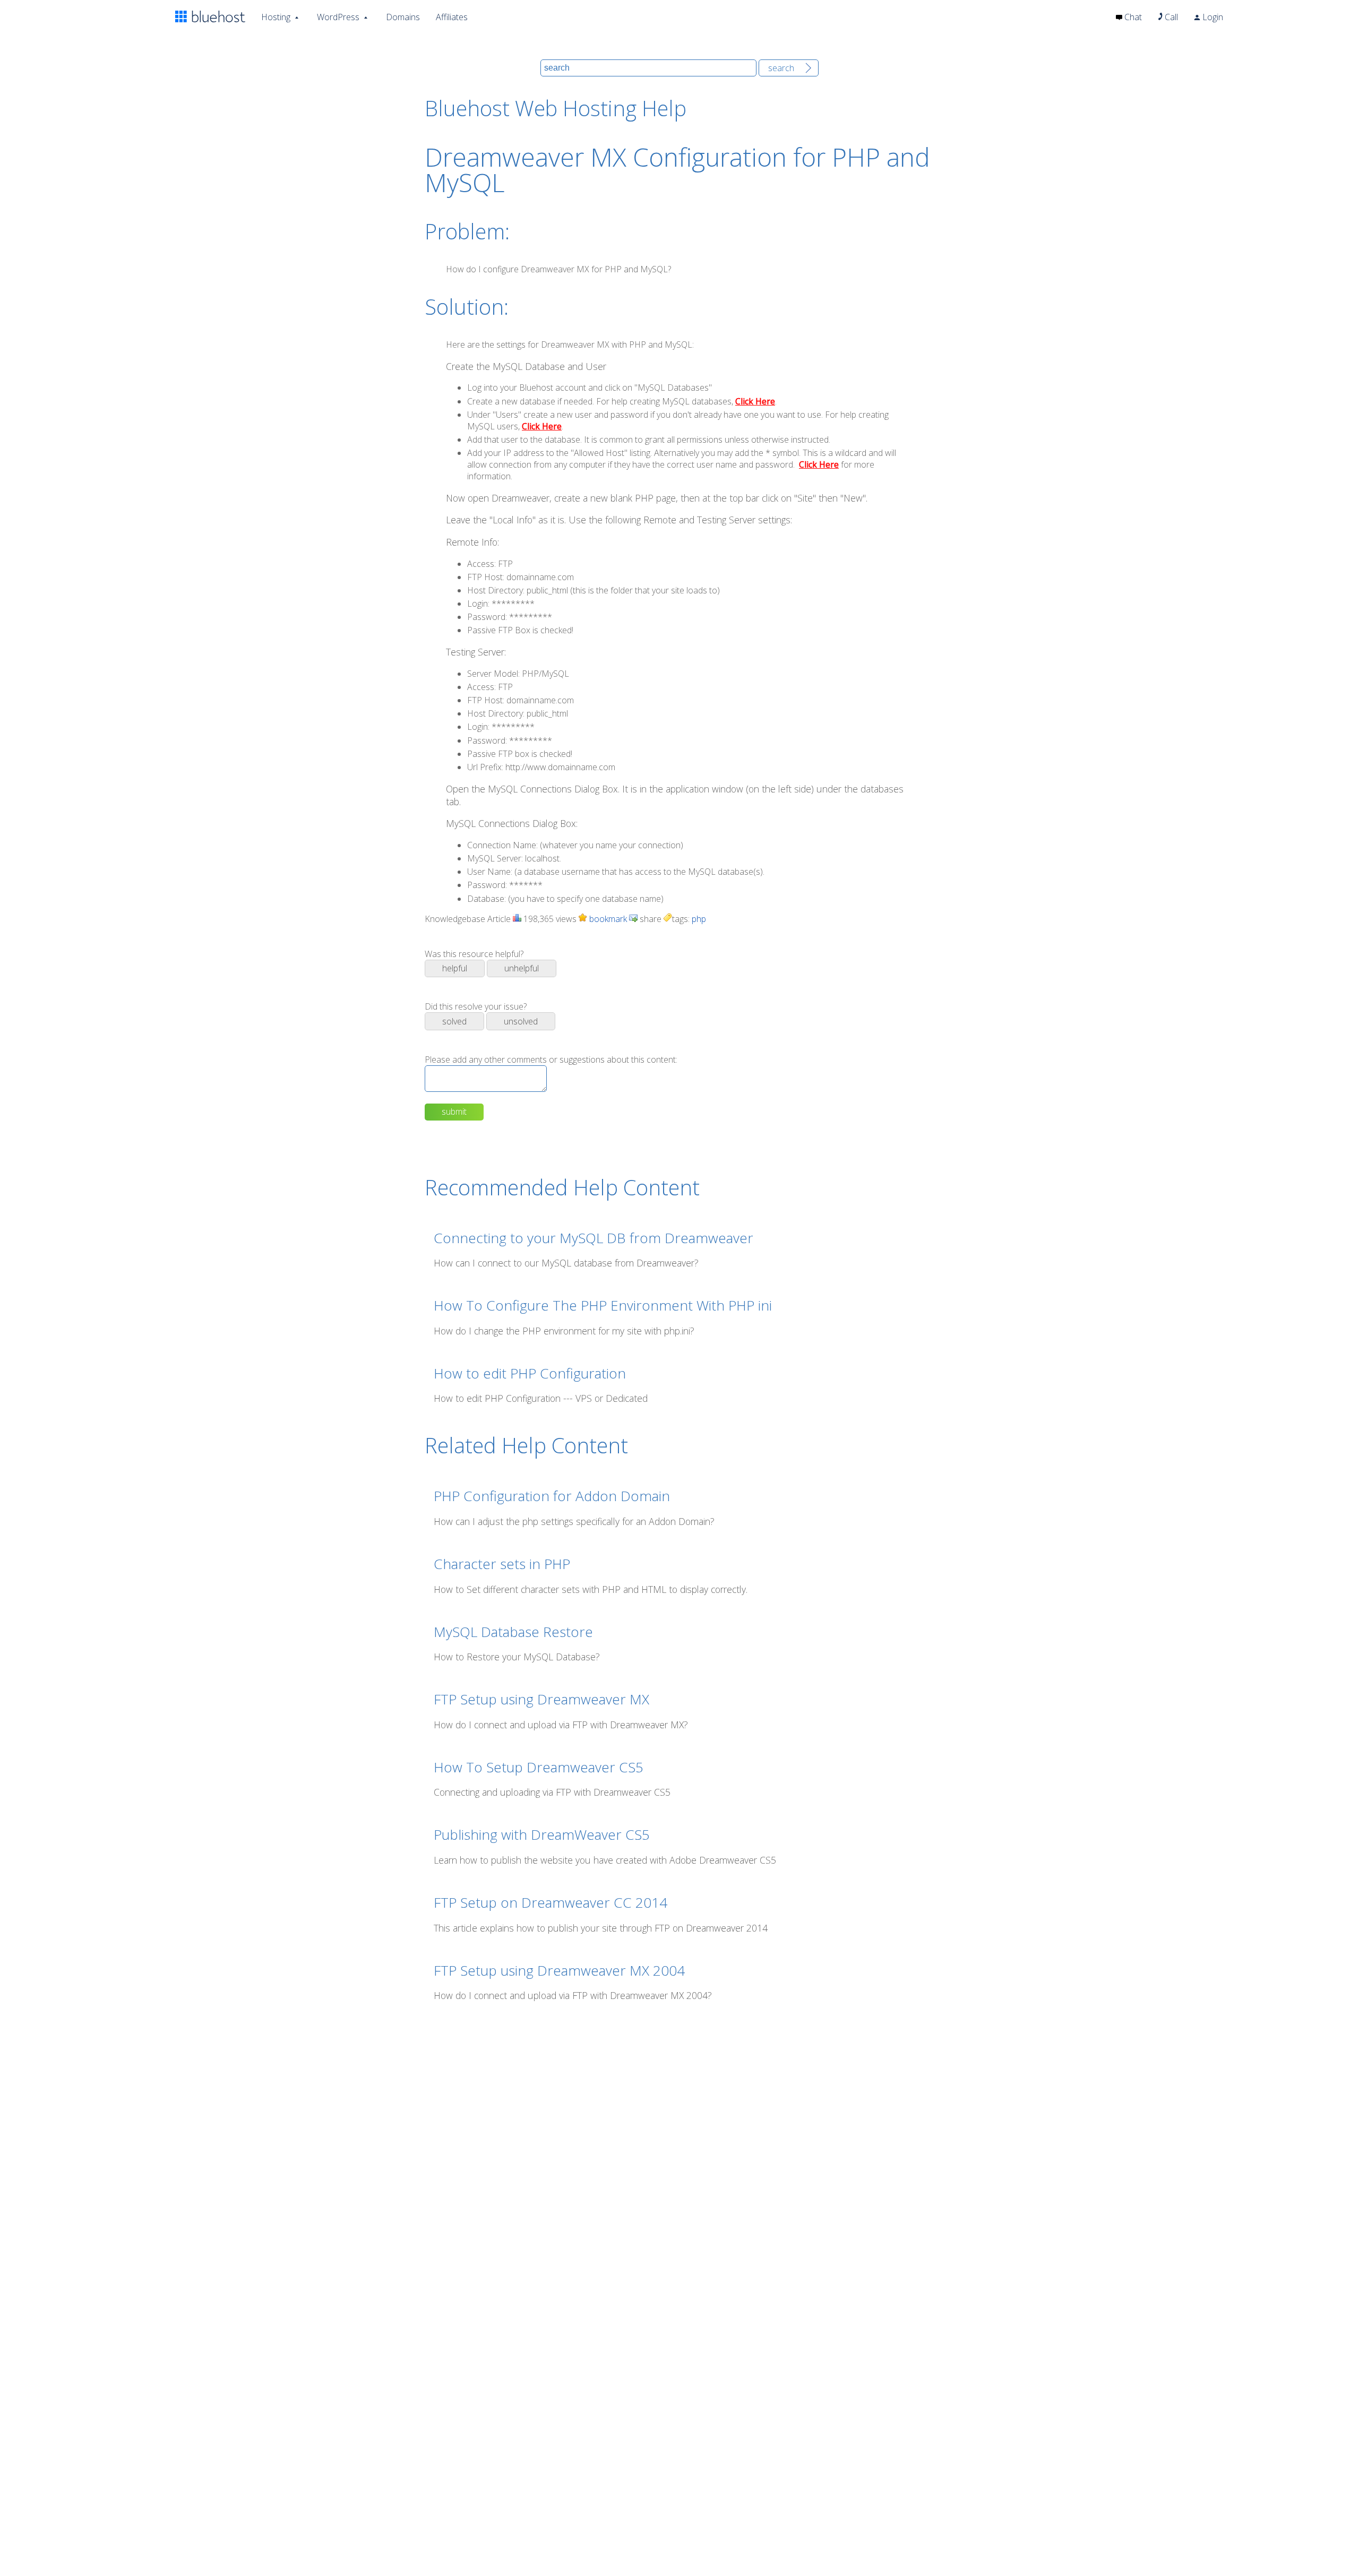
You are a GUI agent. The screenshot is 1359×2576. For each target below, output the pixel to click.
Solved (454, 1021)
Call (1170, 17)
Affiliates (452, 17)
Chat (1132, 17)
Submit (454, 1112)
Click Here (755, 401)
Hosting (276, 17)
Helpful (455, 968)
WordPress (338, 17)
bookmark (607, 919)
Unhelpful (522, 968)
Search (781, 68)
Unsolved (521, 1021)
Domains (403, 17)
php (699, 919)
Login (1212, 17)
